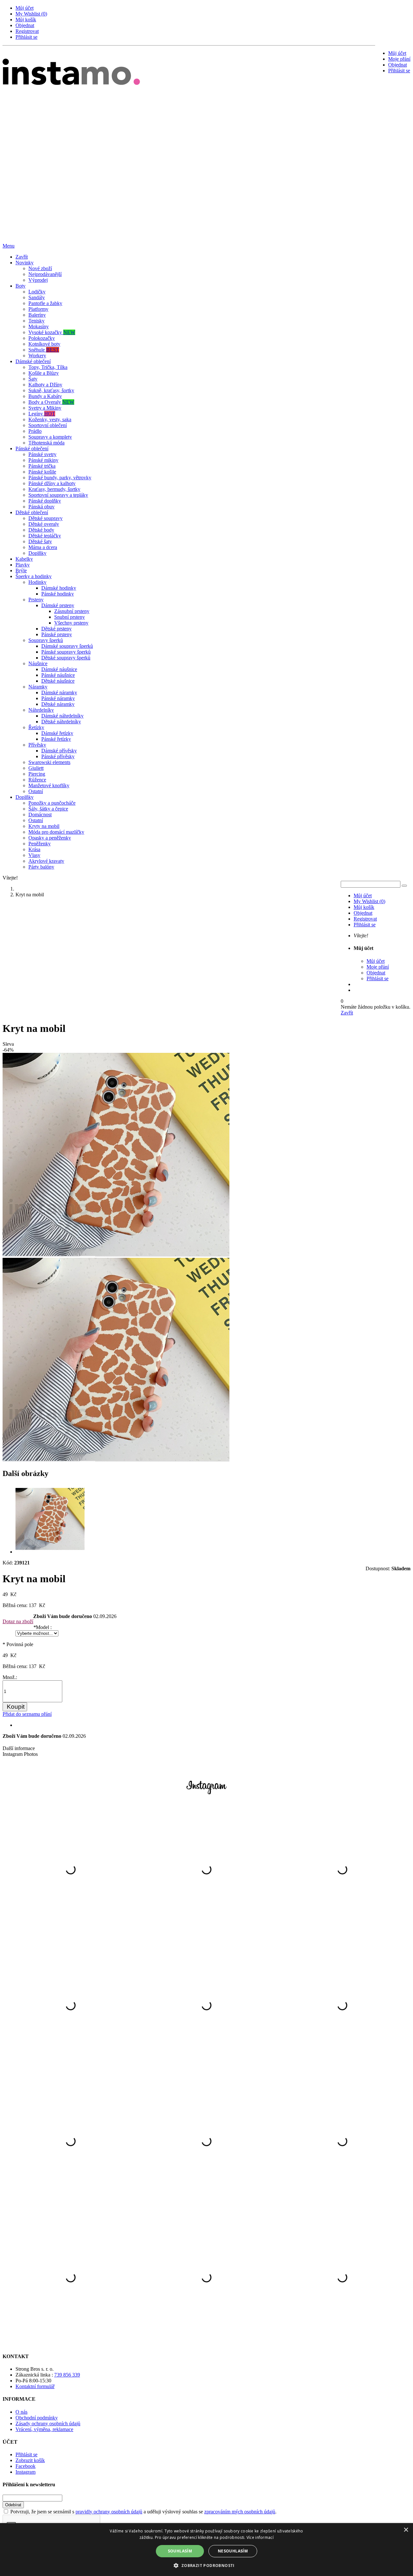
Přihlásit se (26, 37)
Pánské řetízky (56, 739)
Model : (42, 1627)
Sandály (37, 297)
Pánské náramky (58, 698)
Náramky (38, 687)
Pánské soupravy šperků (66, 652)
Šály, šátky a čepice (48, 809)
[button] (206, 2565)
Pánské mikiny (43, 460)
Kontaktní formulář (35, 2386)
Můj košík (26, 20)
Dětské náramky (58, 704)
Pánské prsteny (57, 634)
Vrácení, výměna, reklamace (44, 2429)
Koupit (16, 1707)
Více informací (260, 2537)
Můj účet (25, 8)
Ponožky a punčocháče (52, 803)
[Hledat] (404, 886)
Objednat (25, 25)
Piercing (37, 774)
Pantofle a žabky (45, 303)
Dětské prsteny (56, 629)
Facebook (25, 2466)
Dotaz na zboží (18, 1621)
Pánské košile (42, 472)
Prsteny (36, 600)
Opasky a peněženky (50, 838)
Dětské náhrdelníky (61, 722)
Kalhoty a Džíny (45, 385)
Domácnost (40, 815)
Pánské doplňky (45, 501)
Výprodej (38, 280)
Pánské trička (42, 466)
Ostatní (36, 791)
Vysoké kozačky (52, 332)
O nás (21, 2412)
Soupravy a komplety (50, 437)
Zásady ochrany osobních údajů (48, 2423)
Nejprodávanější (45, 274)
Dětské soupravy (45, 518)
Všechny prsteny (71, 623)
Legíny (42, 414)
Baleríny (37, 315)
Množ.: (10, 1677)
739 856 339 (67, 2375)
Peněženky (40, 844)
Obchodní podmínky (37, 2418)
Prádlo (35, 431)
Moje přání (399, 59)
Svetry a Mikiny (45, 408)
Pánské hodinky (58, 594)
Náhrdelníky (41, 710)
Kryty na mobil (44, 826)
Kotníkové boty (44, 344)
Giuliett (36, 768)
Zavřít (22, 257)
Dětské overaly (44, 524)
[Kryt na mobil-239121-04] (50, 1552)
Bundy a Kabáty (45, 396)
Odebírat (13, 2505)
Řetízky (36, 727)
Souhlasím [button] (180, 2551)
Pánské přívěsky (58, 756)
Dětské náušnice (58, 681)
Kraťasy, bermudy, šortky (54, 489)
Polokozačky (42, 338)
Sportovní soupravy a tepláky (58, 495)
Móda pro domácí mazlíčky (56, 832)
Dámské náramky (59, 692)
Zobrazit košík (30, 2460)
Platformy (38, 309)
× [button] (406, 2530)
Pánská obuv (41, 507)
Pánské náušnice (58, 675)
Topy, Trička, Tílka (48, 367)
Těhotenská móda (46, 443)
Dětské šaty (40, 541)
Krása (34, 849)
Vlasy (34, 855)
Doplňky (37, 553)
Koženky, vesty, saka (50, 419)
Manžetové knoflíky (49, 785)
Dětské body (41, 530)
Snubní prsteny (70, 617)
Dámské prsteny (58, 605)
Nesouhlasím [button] (233, 2551)
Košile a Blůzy (44, 373)
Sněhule (44, 350)
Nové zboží (40, 268)
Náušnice (38, 663)
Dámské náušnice (59, 669)
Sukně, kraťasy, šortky (51, 390)
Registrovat (27, 31)
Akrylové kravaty (46, 861)
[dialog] (206, 2550)
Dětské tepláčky (45, 536)
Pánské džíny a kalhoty (52, 483)
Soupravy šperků (46, 640)
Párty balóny (41, 867)
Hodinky (37, 582)
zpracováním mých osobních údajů (240, 2512)
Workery (37, 356)
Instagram (25, 2472)
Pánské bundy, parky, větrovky (60, 478)
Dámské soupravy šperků (67, 646)
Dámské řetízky (57, 733)
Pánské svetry (42, 454)
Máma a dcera (43, 547)
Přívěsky (37, 745)
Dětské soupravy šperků (66, 658)
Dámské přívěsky (59, 751)
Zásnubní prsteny (72, 611)
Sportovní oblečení (48, 425)
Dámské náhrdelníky (62, 716)
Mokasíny (39, 326)
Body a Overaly (51, 402)
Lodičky (37, 292)
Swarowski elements (49, 762)
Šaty (33, 379)
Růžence (37, 780)
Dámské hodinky (59, 588)
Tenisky (36, 321)
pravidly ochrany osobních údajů (109, 2512)
